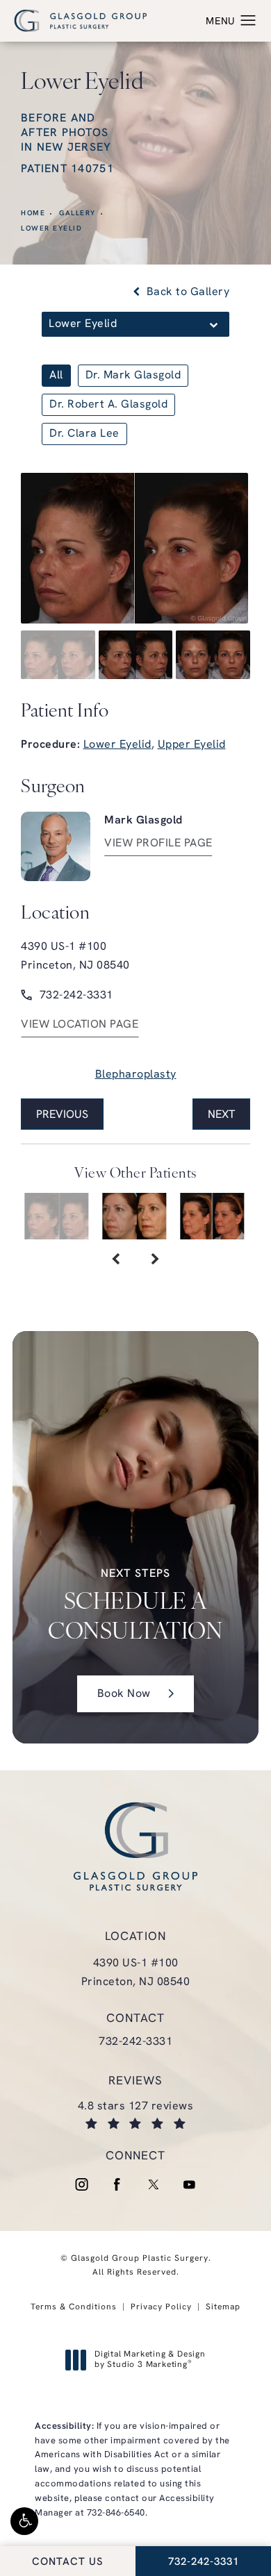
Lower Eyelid (51, 229)
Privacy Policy (161, 2307)
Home (33, 214)
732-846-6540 (116, 2513)
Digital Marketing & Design (150, 2361)
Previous (62, 1115)
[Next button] (155, 1260)
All (56, 376)
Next (221, 1115)
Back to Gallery (186, 292)
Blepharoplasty (136, 1075)
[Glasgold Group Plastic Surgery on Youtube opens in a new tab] (190, 2184)
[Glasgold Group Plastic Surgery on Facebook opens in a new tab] (117, 2184)
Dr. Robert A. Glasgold (108, 405)
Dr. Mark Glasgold (133, 376)
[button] (24, 2521)
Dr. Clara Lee (84, 434)
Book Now (124, 1694)
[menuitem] (81, 2184)
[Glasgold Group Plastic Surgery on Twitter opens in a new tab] (154, 2184)
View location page (80, 1025)
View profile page (158, 844)
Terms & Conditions (74, 2307)
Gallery (77, 214)
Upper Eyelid (192, 745)
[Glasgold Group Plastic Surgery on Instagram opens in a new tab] (81, 2184)
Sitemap (223, 2307)
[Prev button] (116, 1260)
